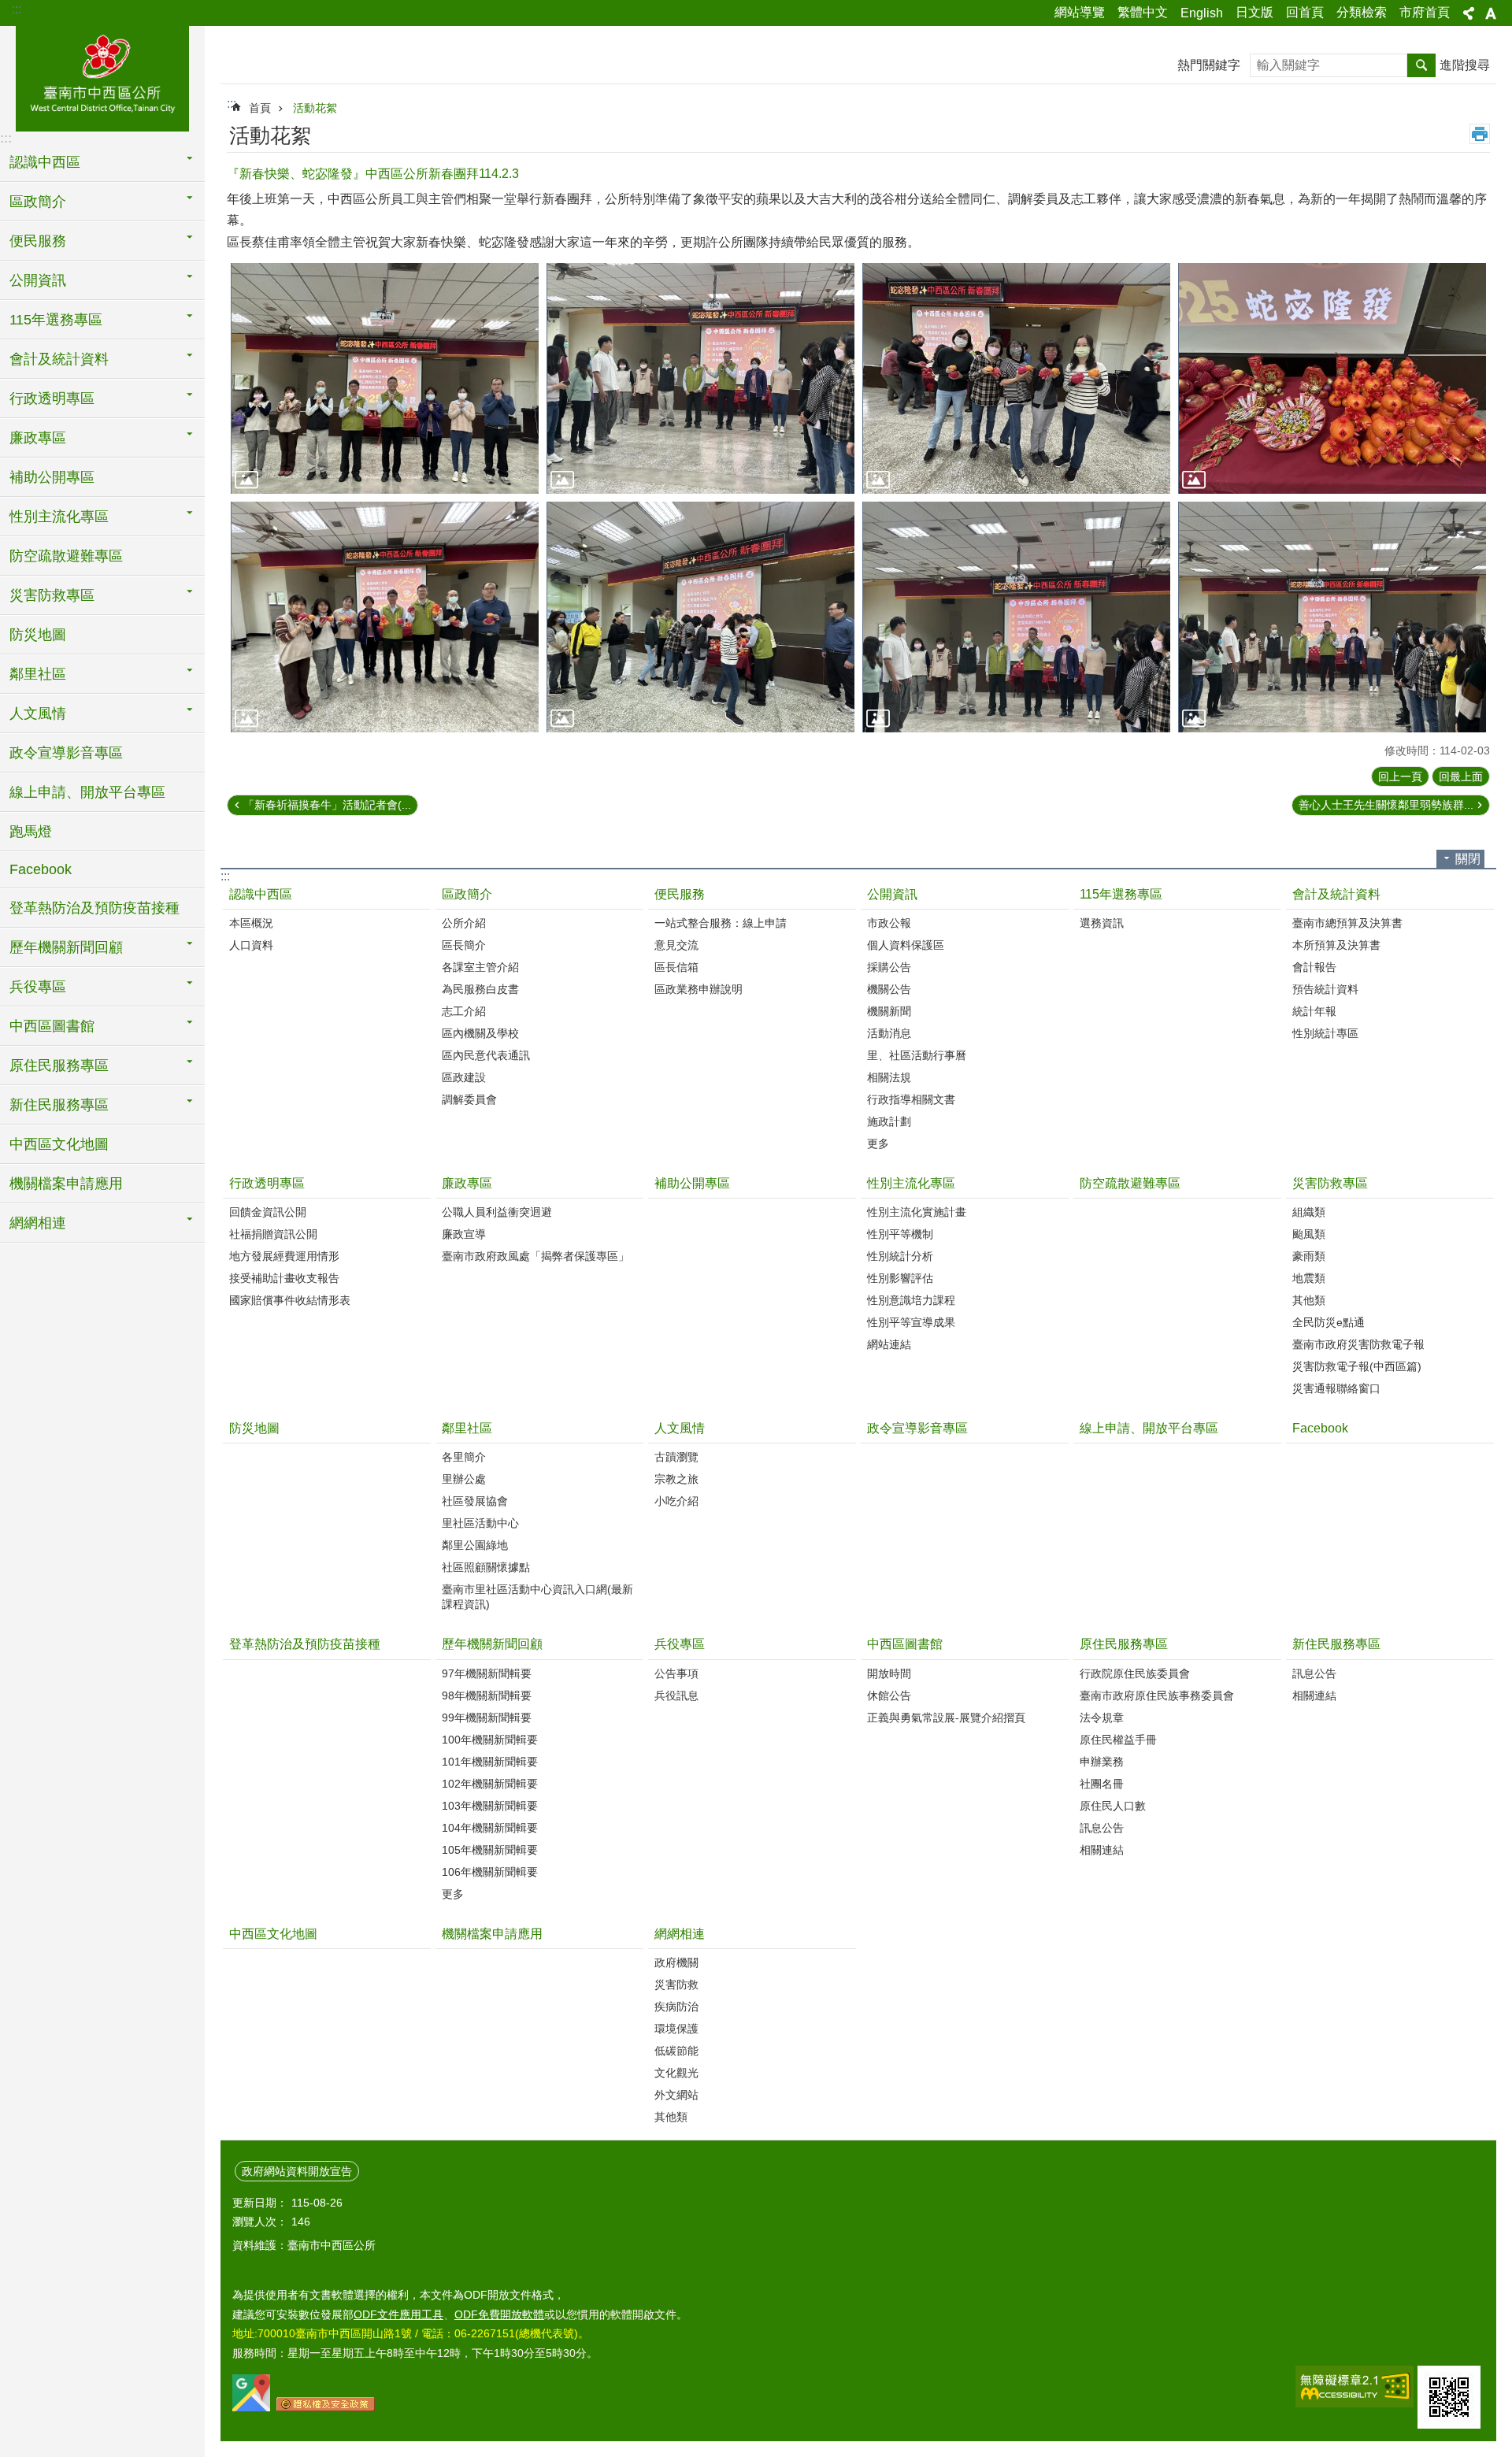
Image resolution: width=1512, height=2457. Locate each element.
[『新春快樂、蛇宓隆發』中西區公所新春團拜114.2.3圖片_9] (1449, 2397)
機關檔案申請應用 (66, 1184)
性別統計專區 (1325, 1033)
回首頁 (1305, 12)
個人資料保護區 (906, 945)
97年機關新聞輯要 (487, 1673)
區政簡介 (467, 894)
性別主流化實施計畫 (917, 1212)
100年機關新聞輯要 (490, 1740)
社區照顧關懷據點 (486, 1567)
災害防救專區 (1330, 1183)
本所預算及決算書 (1336, 945)
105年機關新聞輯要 (490, 1850)
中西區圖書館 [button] (52, 1026)
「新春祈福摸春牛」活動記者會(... (327, 805)
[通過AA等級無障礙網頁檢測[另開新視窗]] (1354, 2387)
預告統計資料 (1325, 989)
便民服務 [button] (38, 241)
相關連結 (1102, 1850)
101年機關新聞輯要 (490, 1762)
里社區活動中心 (480, 1523)
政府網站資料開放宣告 (297, 2171)
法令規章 (1102, 1718)
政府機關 (676, 1962)
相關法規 (889, 1077)
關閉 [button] (1468, 859)
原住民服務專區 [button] (59, 1065)
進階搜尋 (1465, 65)
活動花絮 (315, 108)
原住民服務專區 (1124, 1644)
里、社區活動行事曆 (917, 1055)
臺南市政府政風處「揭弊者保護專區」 (535, 1256)
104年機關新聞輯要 (490, 1828)
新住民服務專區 (1336, 1644)
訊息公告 (1102, 1828)
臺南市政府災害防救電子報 (1358, 1344)
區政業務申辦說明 (699, 989)
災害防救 (676, 1984)
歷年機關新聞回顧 (492, 1644)
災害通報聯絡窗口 (1336, 1388)
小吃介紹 (676, 1501)
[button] (385, 378)
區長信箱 (676, 967)
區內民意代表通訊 (486, 1055)
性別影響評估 (900, 1278)
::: (17, 9)
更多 (878, 1143)
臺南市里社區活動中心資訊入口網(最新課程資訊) (537, 1597)
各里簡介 (464, 1457)
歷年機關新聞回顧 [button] (66, 947)
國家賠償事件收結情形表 (290, 1300)
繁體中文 (1143, 12)
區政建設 (464, 1077)
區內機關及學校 (480, 1033)
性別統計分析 (900, 1256)
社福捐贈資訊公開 (273, 1234)
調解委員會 (469, 1099)
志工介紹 (464, 1011)
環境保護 (676, 2029)
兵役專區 (680, 1644)
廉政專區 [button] (38, 438)
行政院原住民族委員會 (1135, 1673)
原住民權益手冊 (1118, 1740)
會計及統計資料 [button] (59, 359)
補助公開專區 (52, 477)
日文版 (1254, 12)
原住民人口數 (1113, 1806)
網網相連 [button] (38, 1223)
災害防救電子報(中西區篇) (1357, 1366)
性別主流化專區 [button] (59, 517)
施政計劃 (889, 1121)
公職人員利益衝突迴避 (497, 1212)
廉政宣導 (464, 1234)
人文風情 (680, 1428)
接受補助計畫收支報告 (284, 1278)
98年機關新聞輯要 (487, 1695)
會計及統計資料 (1336, 894)
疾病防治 (676, 2007)
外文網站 (676, 2095)
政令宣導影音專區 (66, 753)
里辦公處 (464, 1479)
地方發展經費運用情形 (284, 1256)
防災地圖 (38, 635)
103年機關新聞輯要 (490, 1806)
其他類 (1309, 1300)
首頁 (260, 108)
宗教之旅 (676, 1479)
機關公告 (889, 989)
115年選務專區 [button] (56, 320)
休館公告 (889, 1695)
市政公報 (889, 923)
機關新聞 (889, 1011)
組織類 (1309, 1212)
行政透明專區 (267, 1183)
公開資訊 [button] (38, 280)
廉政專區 (467, 1183)
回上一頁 (1400, 776)
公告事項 (676, 1673)
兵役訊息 (676, 1695)
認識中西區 (261, 894)
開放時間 (889, 1673)
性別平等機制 (900, 1234)
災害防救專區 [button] (52, 595)
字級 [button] (1491, 13)
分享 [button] (1469, 13)
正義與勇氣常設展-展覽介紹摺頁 (946, 1718)
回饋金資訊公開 (268, 1212)
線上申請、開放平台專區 (87, 792)
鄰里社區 (467, 1428)
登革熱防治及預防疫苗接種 (94, 908)
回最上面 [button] (1461, 776)
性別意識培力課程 (911, 1300)
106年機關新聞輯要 (490, 1872)
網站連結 (889, 1344)
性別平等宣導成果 (911, 1322)
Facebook (41, 869)
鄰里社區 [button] (38, 674)
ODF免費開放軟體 (499, 2314)
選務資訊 (1102, 923)
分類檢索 (1362, 12)
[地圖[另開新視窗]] (251, 2407)
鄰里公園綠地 (475, 1545)
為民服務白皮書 (480, 989)
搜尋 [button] (1421, 65)
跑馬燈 (31, 832)
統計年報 (1314, 1011)
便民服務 (680, 894)
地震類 (1309, 1278)
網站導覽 (1080, 12)
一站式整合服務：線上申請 (721, 923)
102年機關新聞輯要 (490, 1784)
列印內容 (1480, 134)
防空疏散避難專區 (66, 556)
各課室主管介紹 (480, 967)
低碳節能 (676, 2051)
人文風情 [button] (38, 713)
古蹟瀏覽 (676, 1457)
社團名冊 (1102, 1784)
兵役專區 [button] (38, 987)
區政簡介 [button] (38, 202)
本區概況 (251, 923)
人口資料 (251, 945)
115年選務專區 (1121, 894)
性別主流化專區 (911, 1183)
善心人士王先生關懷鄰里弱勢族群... (1386, 805)
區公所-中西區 (102, 76)
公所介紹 (464, 923)
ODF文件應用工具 (398, 2314)
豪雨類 (1309, 1256)
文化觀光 (676, 2073)
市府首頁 (1425, 12)
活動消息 (889, 1033)
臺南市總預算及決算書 (1347, 923)
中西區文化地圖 (59, 1144)
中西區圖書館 (905, 1644)
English (1202, 13)
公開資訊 (892, 894)
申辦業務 (1102, 1762)
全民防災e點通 (1329, 1322)
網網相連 (680, 1934)
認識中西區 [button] (45, 162)
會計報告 (1314, 967)
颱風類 (1309, 1234)
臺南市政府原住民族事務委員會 (1157, 1695)
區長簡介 (464, 945)
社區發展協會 (475, 1501)
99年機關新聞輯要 (487, 1718)
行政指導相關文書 (911, 1099)
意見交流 (676, 945)
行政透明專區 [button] (52, 398)
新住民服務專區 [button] (59, 1105)
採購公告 (889, 967)
